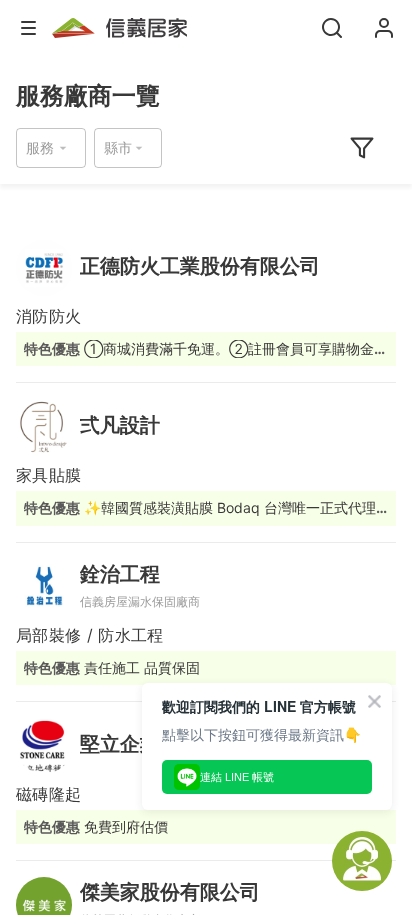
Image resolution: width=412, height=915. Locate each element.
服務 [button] (40, 147)
